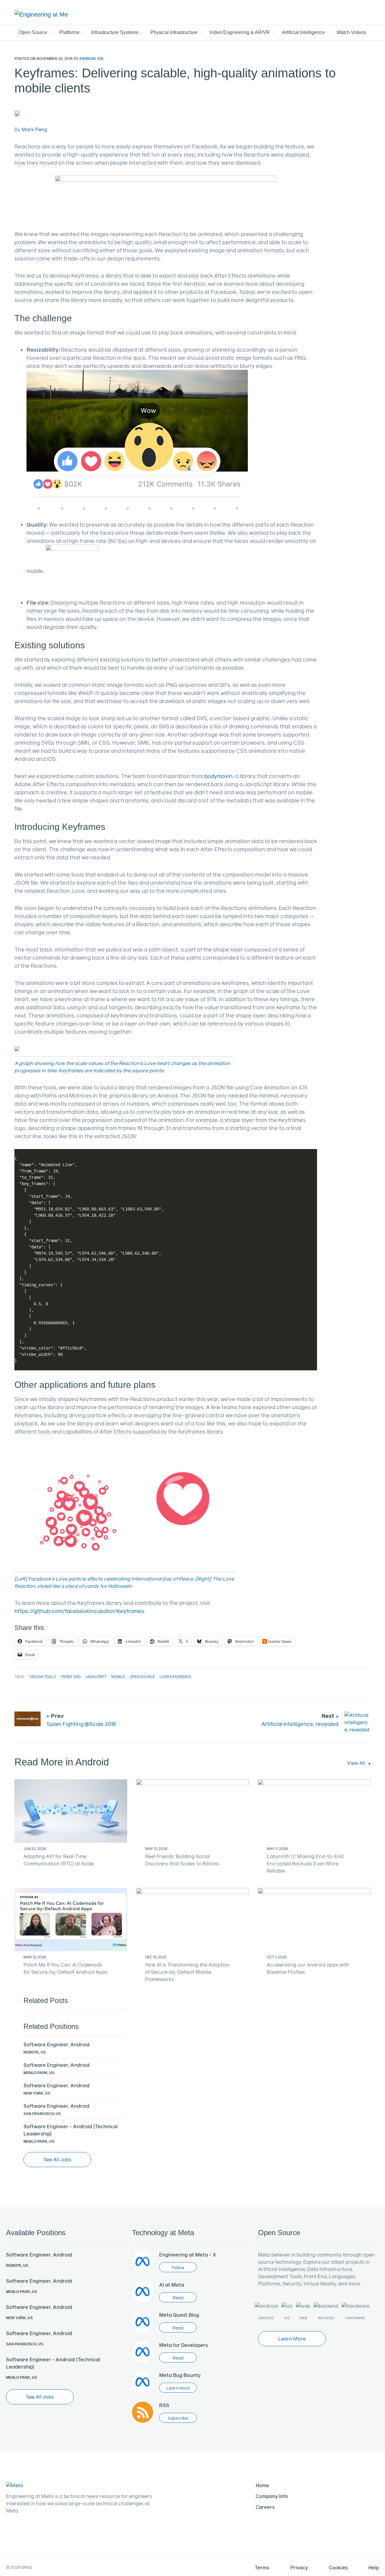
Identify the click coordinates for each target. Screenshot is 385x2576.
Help (374, 2567)
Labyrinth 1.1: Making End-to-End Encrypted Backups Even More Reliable (305, 1863)
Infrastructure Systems (115, 32)
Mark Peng (34, 129)
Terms (262, 2567)
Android (87, 58)
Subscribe (178, 2418)
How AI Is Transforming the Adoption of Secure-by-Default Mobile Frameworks (188, 1972)
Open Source (34, 32)
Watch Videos (351, 32)
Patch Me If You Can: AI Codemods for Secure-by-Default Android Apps (65, 1968)
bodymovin (218, 776)
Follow (178, 2268)
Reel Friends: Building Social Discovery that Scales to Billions (182, 1860)
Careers (265, 2507)
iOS (100, 58)
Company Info (272, 2496)
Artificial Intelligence (304, 32)
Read (178, 2298)
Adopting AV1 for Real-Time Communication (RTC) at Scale (59, 1860)
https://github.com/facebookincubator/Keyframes (79, 1611)
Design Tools (43, 1677)
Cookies (338, 2567)
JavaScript (96, 1677)
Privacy (299, 2567)
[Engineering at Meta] (41, 14)
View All (357, 1763)
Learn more (178, 2388)
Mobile (118, 1677)
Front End (71, 1677)
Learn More (292, 2339)
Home (262, 2485)
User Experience (175, 1677)
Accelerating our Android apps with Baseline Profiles (308, 1968)
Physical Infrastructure (175, 32)
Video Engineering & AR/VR (240, 32)
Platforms (70, 32)
